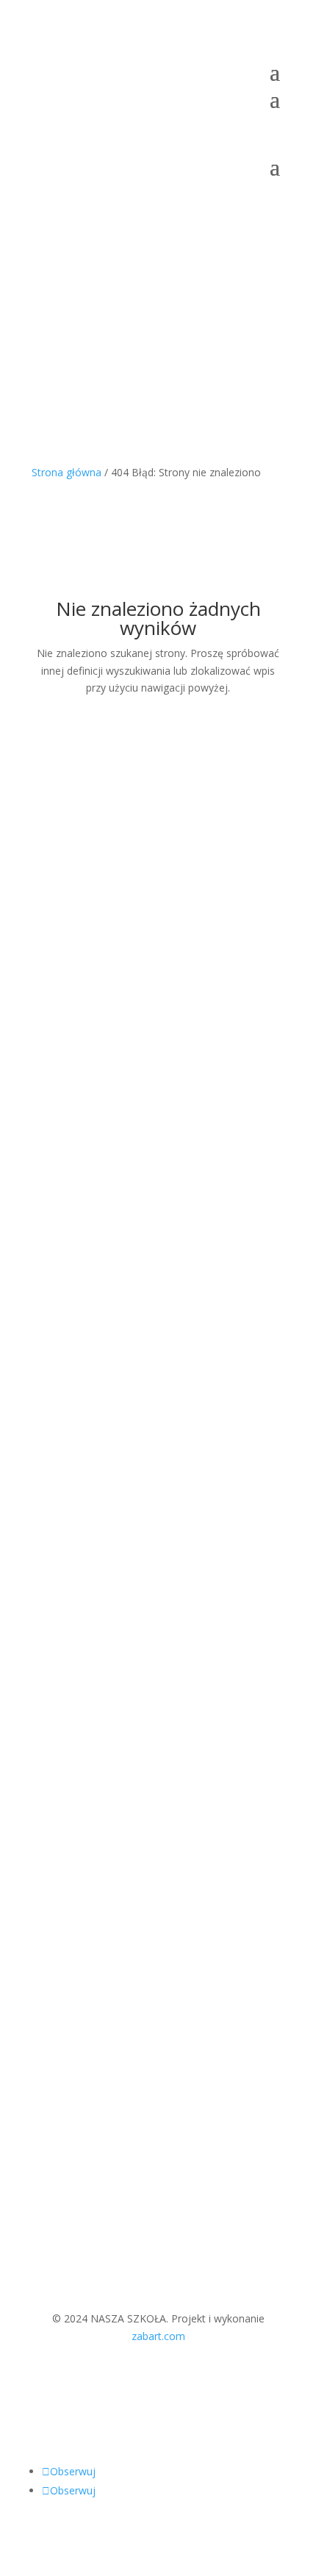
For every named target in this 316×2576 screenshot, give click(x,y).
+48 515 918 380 (89, 1642)
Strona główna (67, 472)
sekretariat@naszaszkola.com (103, 1624)
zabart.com (158, 2336)
